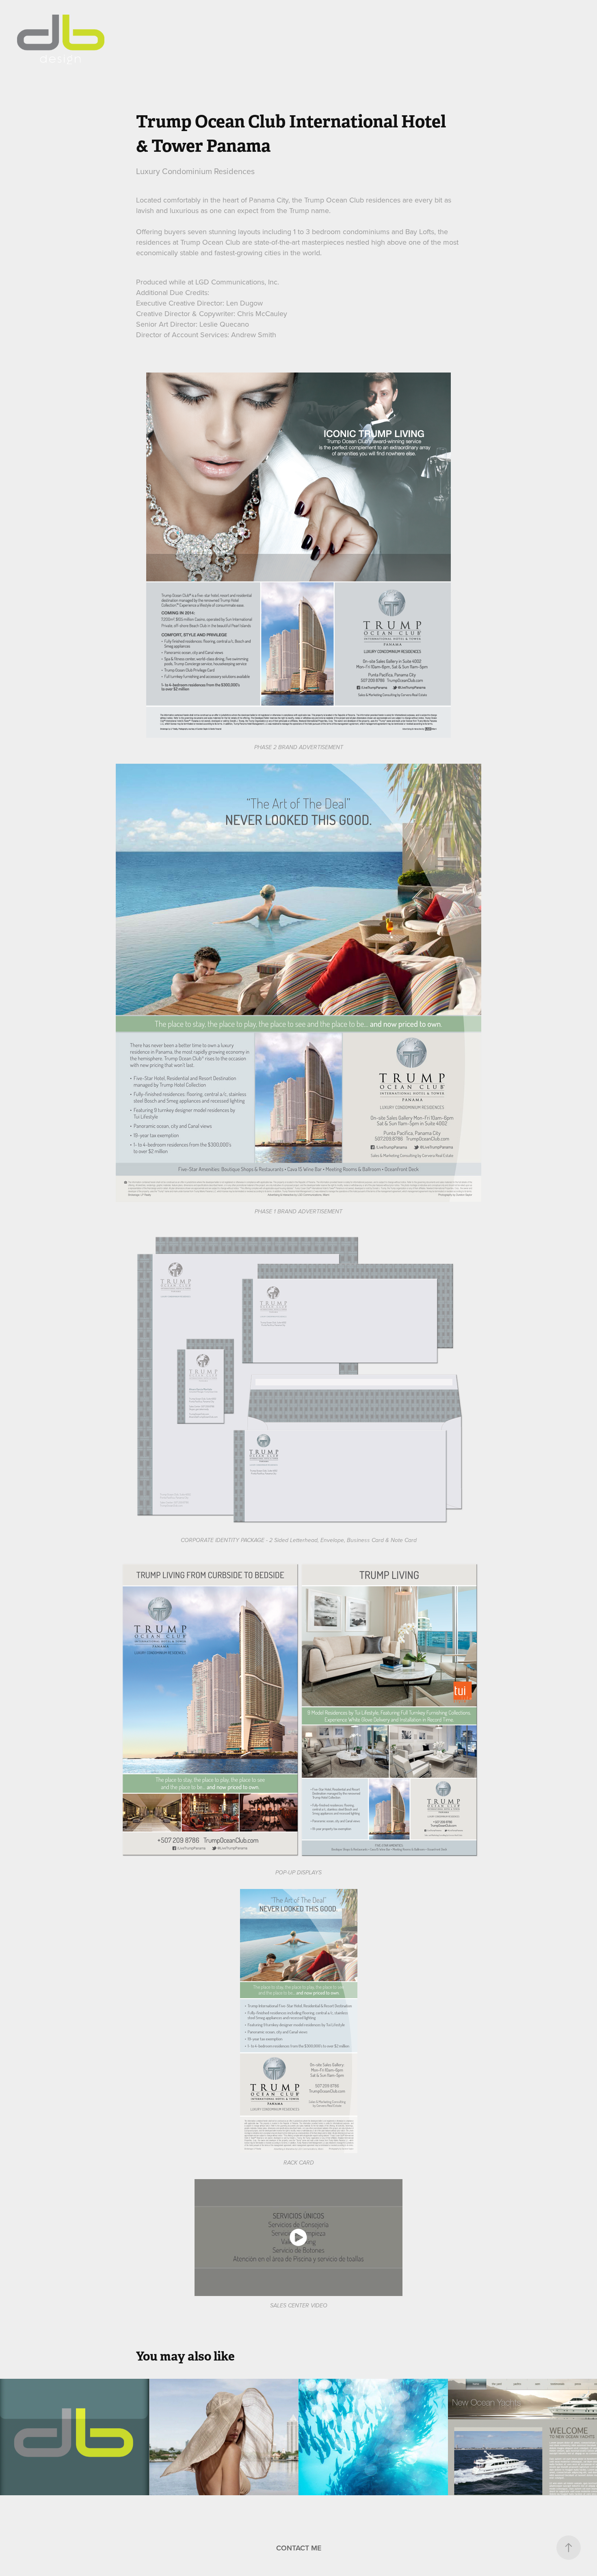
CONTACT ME (299, 2548)
